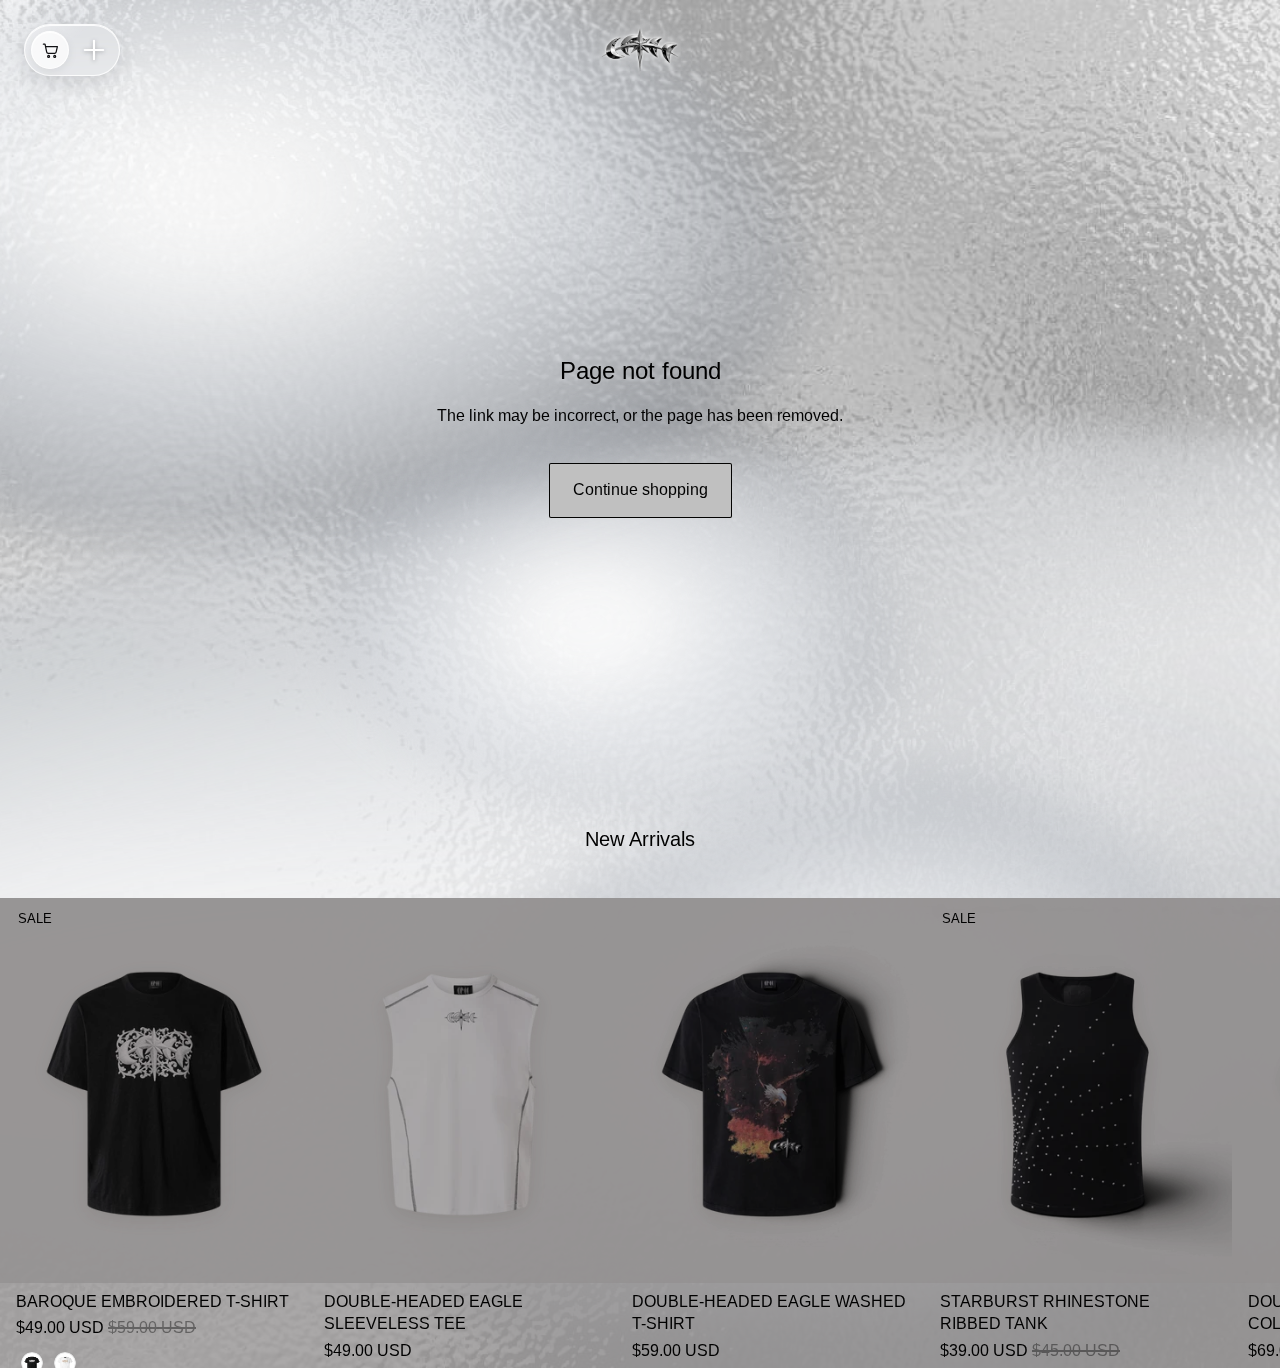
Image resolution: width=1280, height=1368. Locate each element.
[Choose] (277, 1252)
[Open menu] (94, 50)
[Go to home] (640, 50)
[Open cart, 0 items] (50, 50)
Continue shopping (640, 489)
